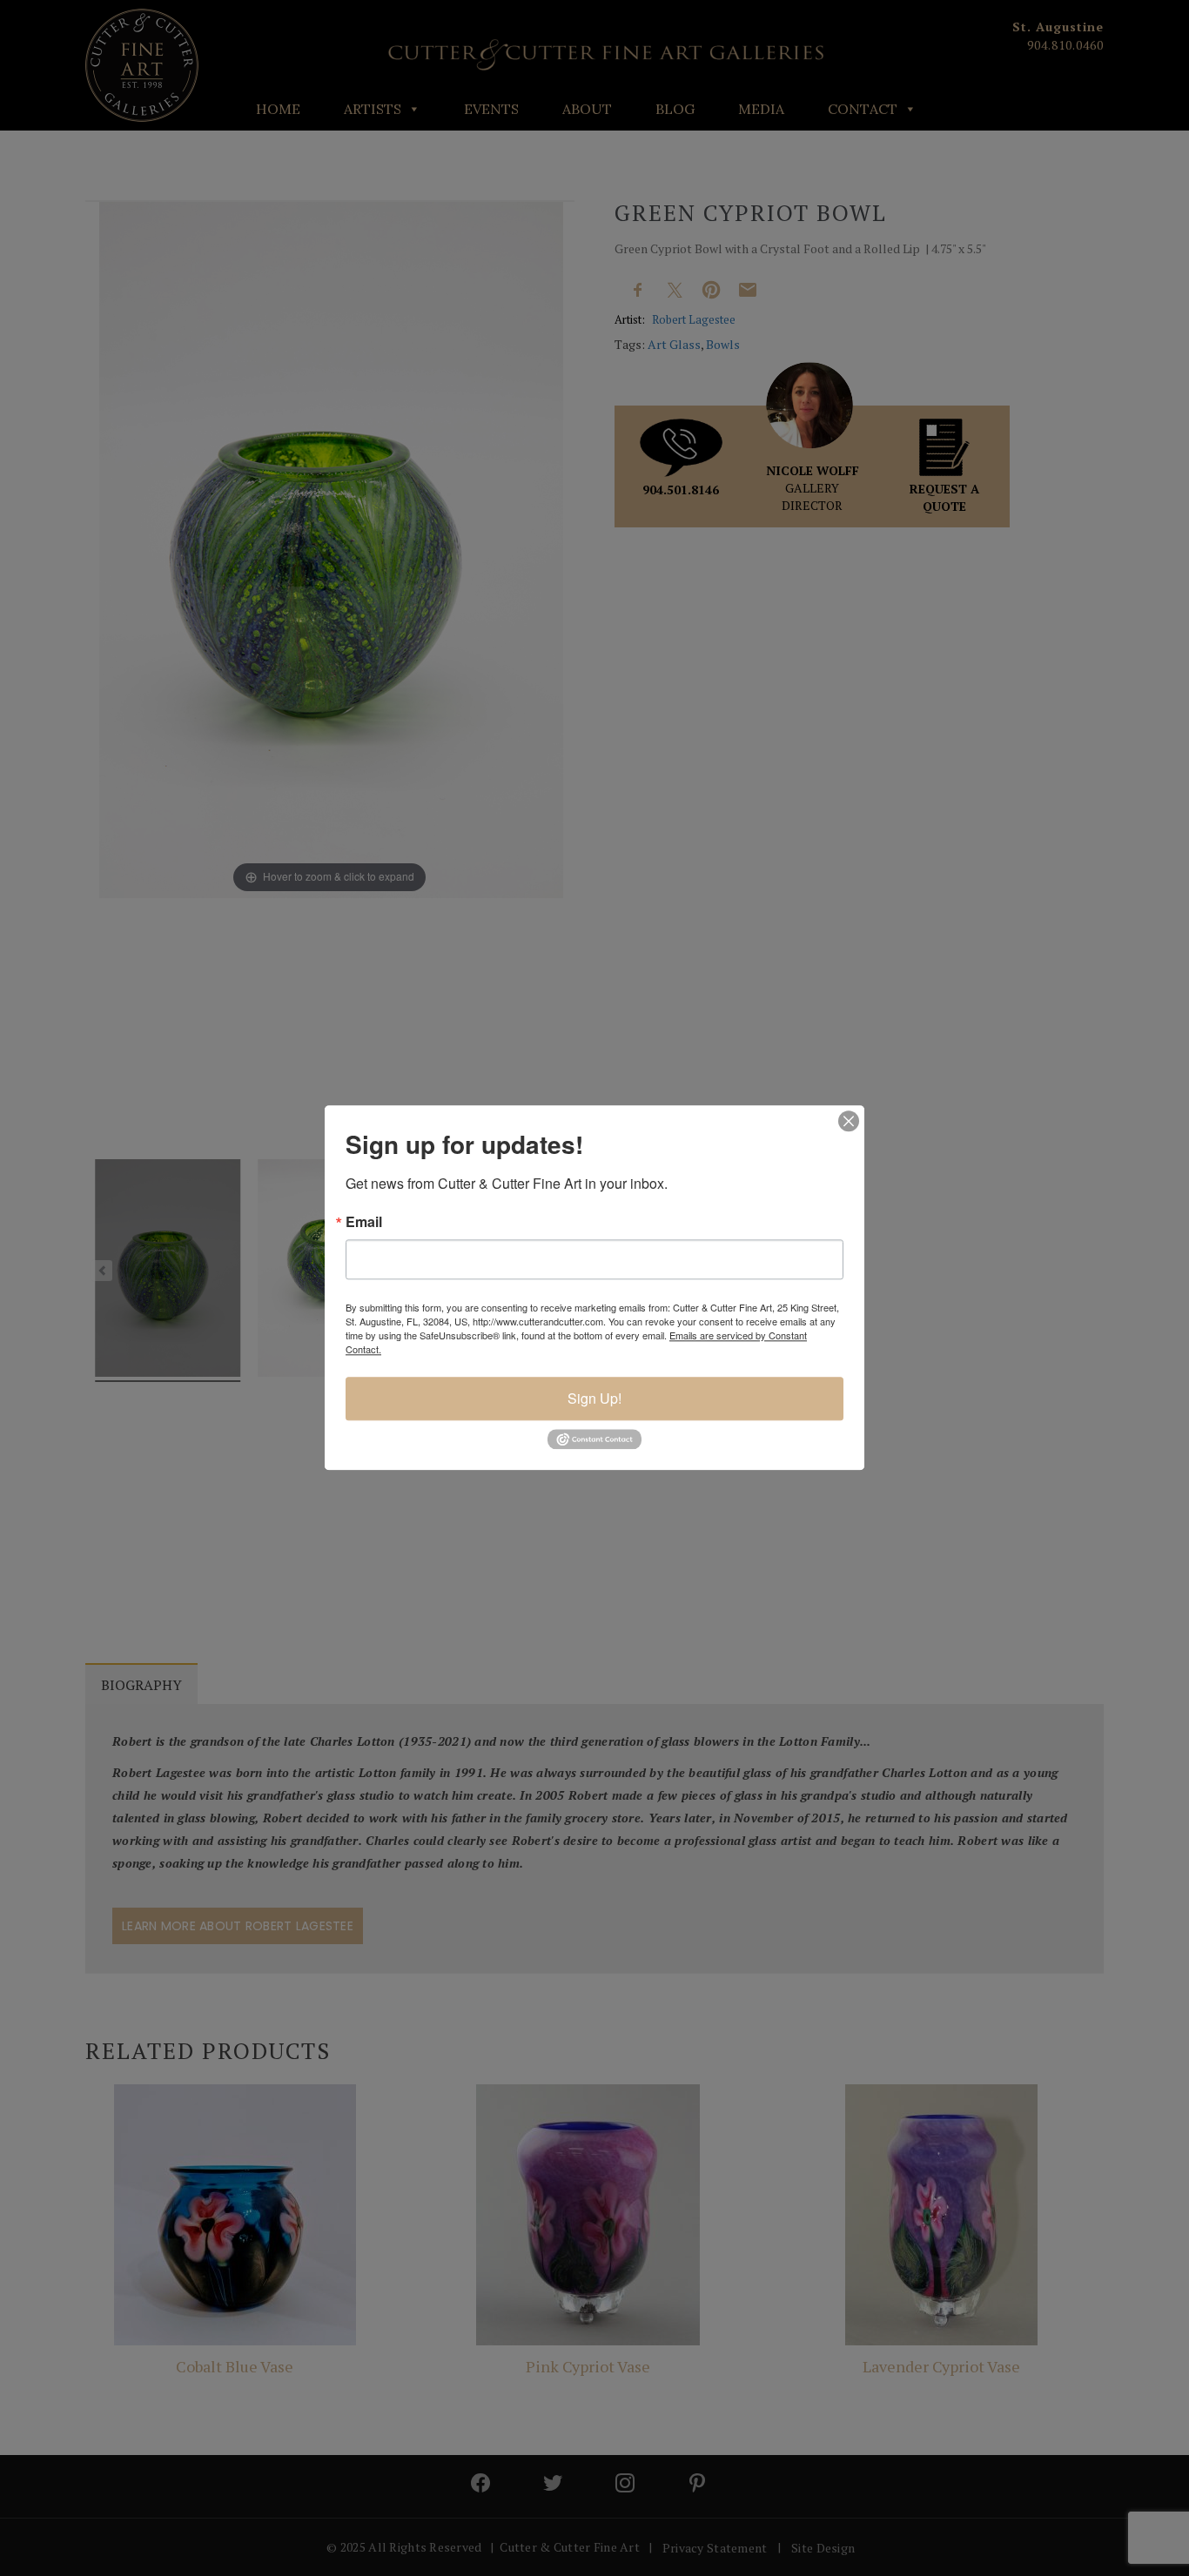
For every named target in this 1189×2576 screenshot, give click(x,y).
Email (364, 1222)
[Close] (849, 1121)
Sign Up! (594, 1398)
